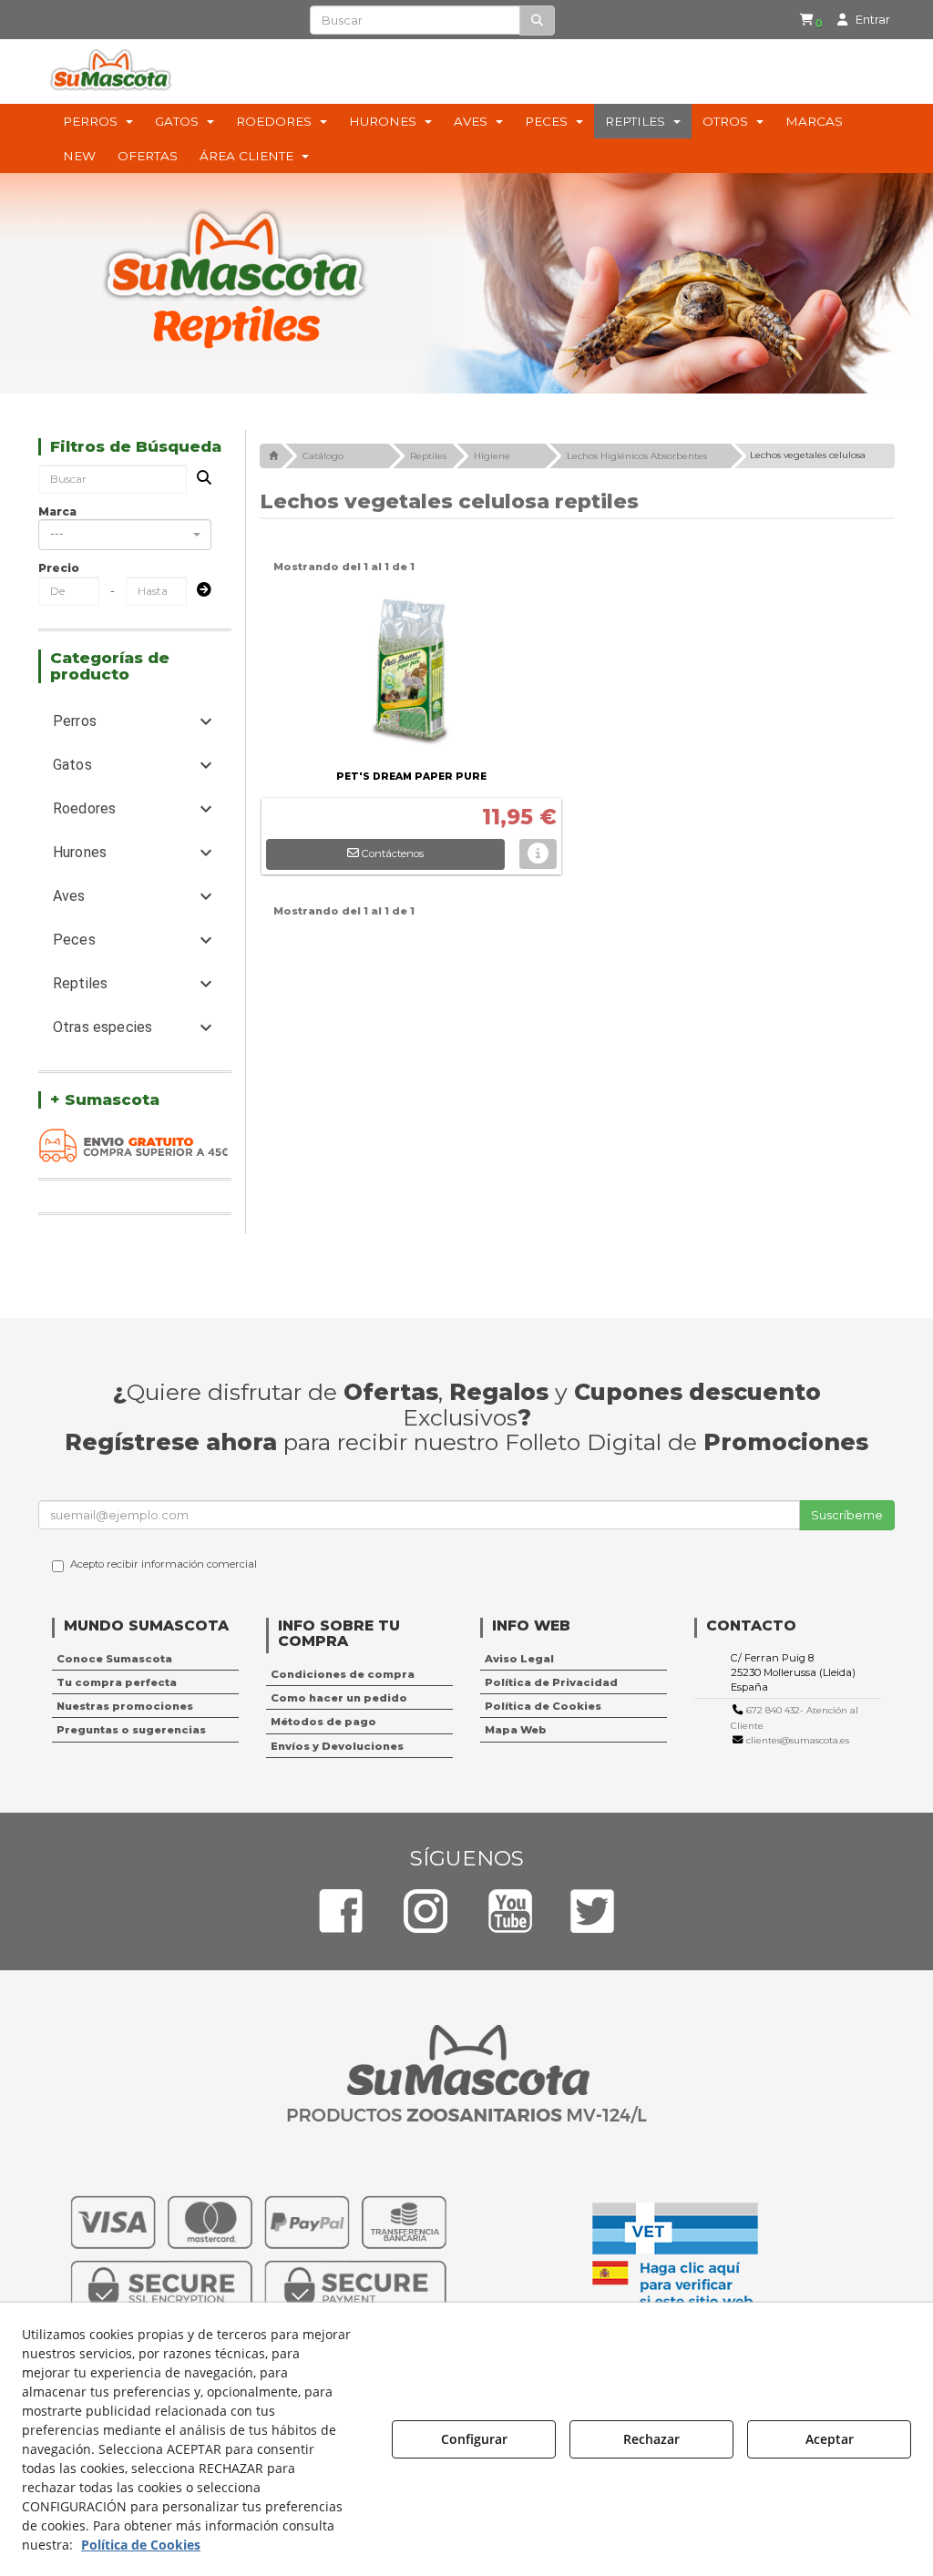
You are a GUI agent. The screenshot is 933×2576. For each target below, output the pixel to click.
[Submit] (199, 591)
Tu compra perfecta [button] (117, 1682)
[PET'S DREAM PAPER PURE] (412, 674)
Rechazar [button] (651, 2439)
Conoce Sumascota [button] (114, 1659)
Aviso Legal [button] (519, 1659)
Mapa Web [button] (516, 1730)
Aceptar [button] (830, 2439)
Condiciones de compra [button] (343, 1674)
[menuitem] (811, 20)
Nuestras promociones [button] (125, 1706)
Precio (59, 568)
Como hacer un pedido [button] (339, 1698)
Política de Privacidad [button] (551, 1682)
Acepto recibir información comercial (164, 1564)
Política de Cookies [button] (543, 1706)
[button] (814, 20)
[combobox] (125, 535)
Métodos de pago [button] (323, 1722)
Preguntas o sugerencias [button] (131, 1730)
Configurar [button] (474, 2439)
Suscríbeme (847, 1515)
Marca (57, 511)
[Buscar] (537, 20)
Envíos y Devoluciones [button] (337, 1746)
